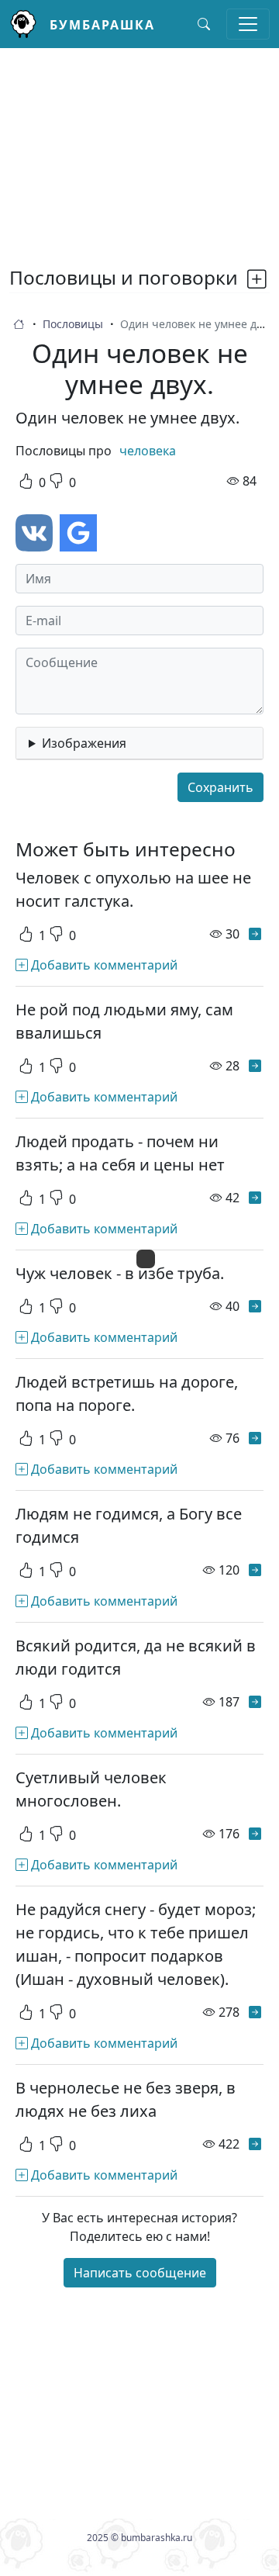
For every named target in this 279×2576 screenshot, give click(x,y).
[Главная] (29, 24)
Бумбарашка (102, 25)
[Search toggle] (204, 24)
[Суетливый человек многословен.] (255, 1834)
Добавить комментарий (103, 965)
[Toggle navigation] (248, 24)
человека (148, 451)
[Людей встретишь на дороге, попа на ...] (255, 1438)
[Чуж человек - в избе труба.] (255, 1306)
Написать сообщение (140, 2273)
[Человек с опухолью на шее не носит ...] (255, 934)
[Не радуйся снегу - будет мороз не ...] (255, 2012)
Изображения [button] (84, 743)
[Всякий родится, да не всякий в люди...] (255, 1702)
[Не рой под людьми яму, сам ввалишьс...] (255, 1066)
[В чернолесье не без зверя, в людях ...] (255, 2144)
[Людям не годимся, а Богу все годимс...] (255, 1570)
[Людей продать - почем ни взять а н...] (255, 1198)
